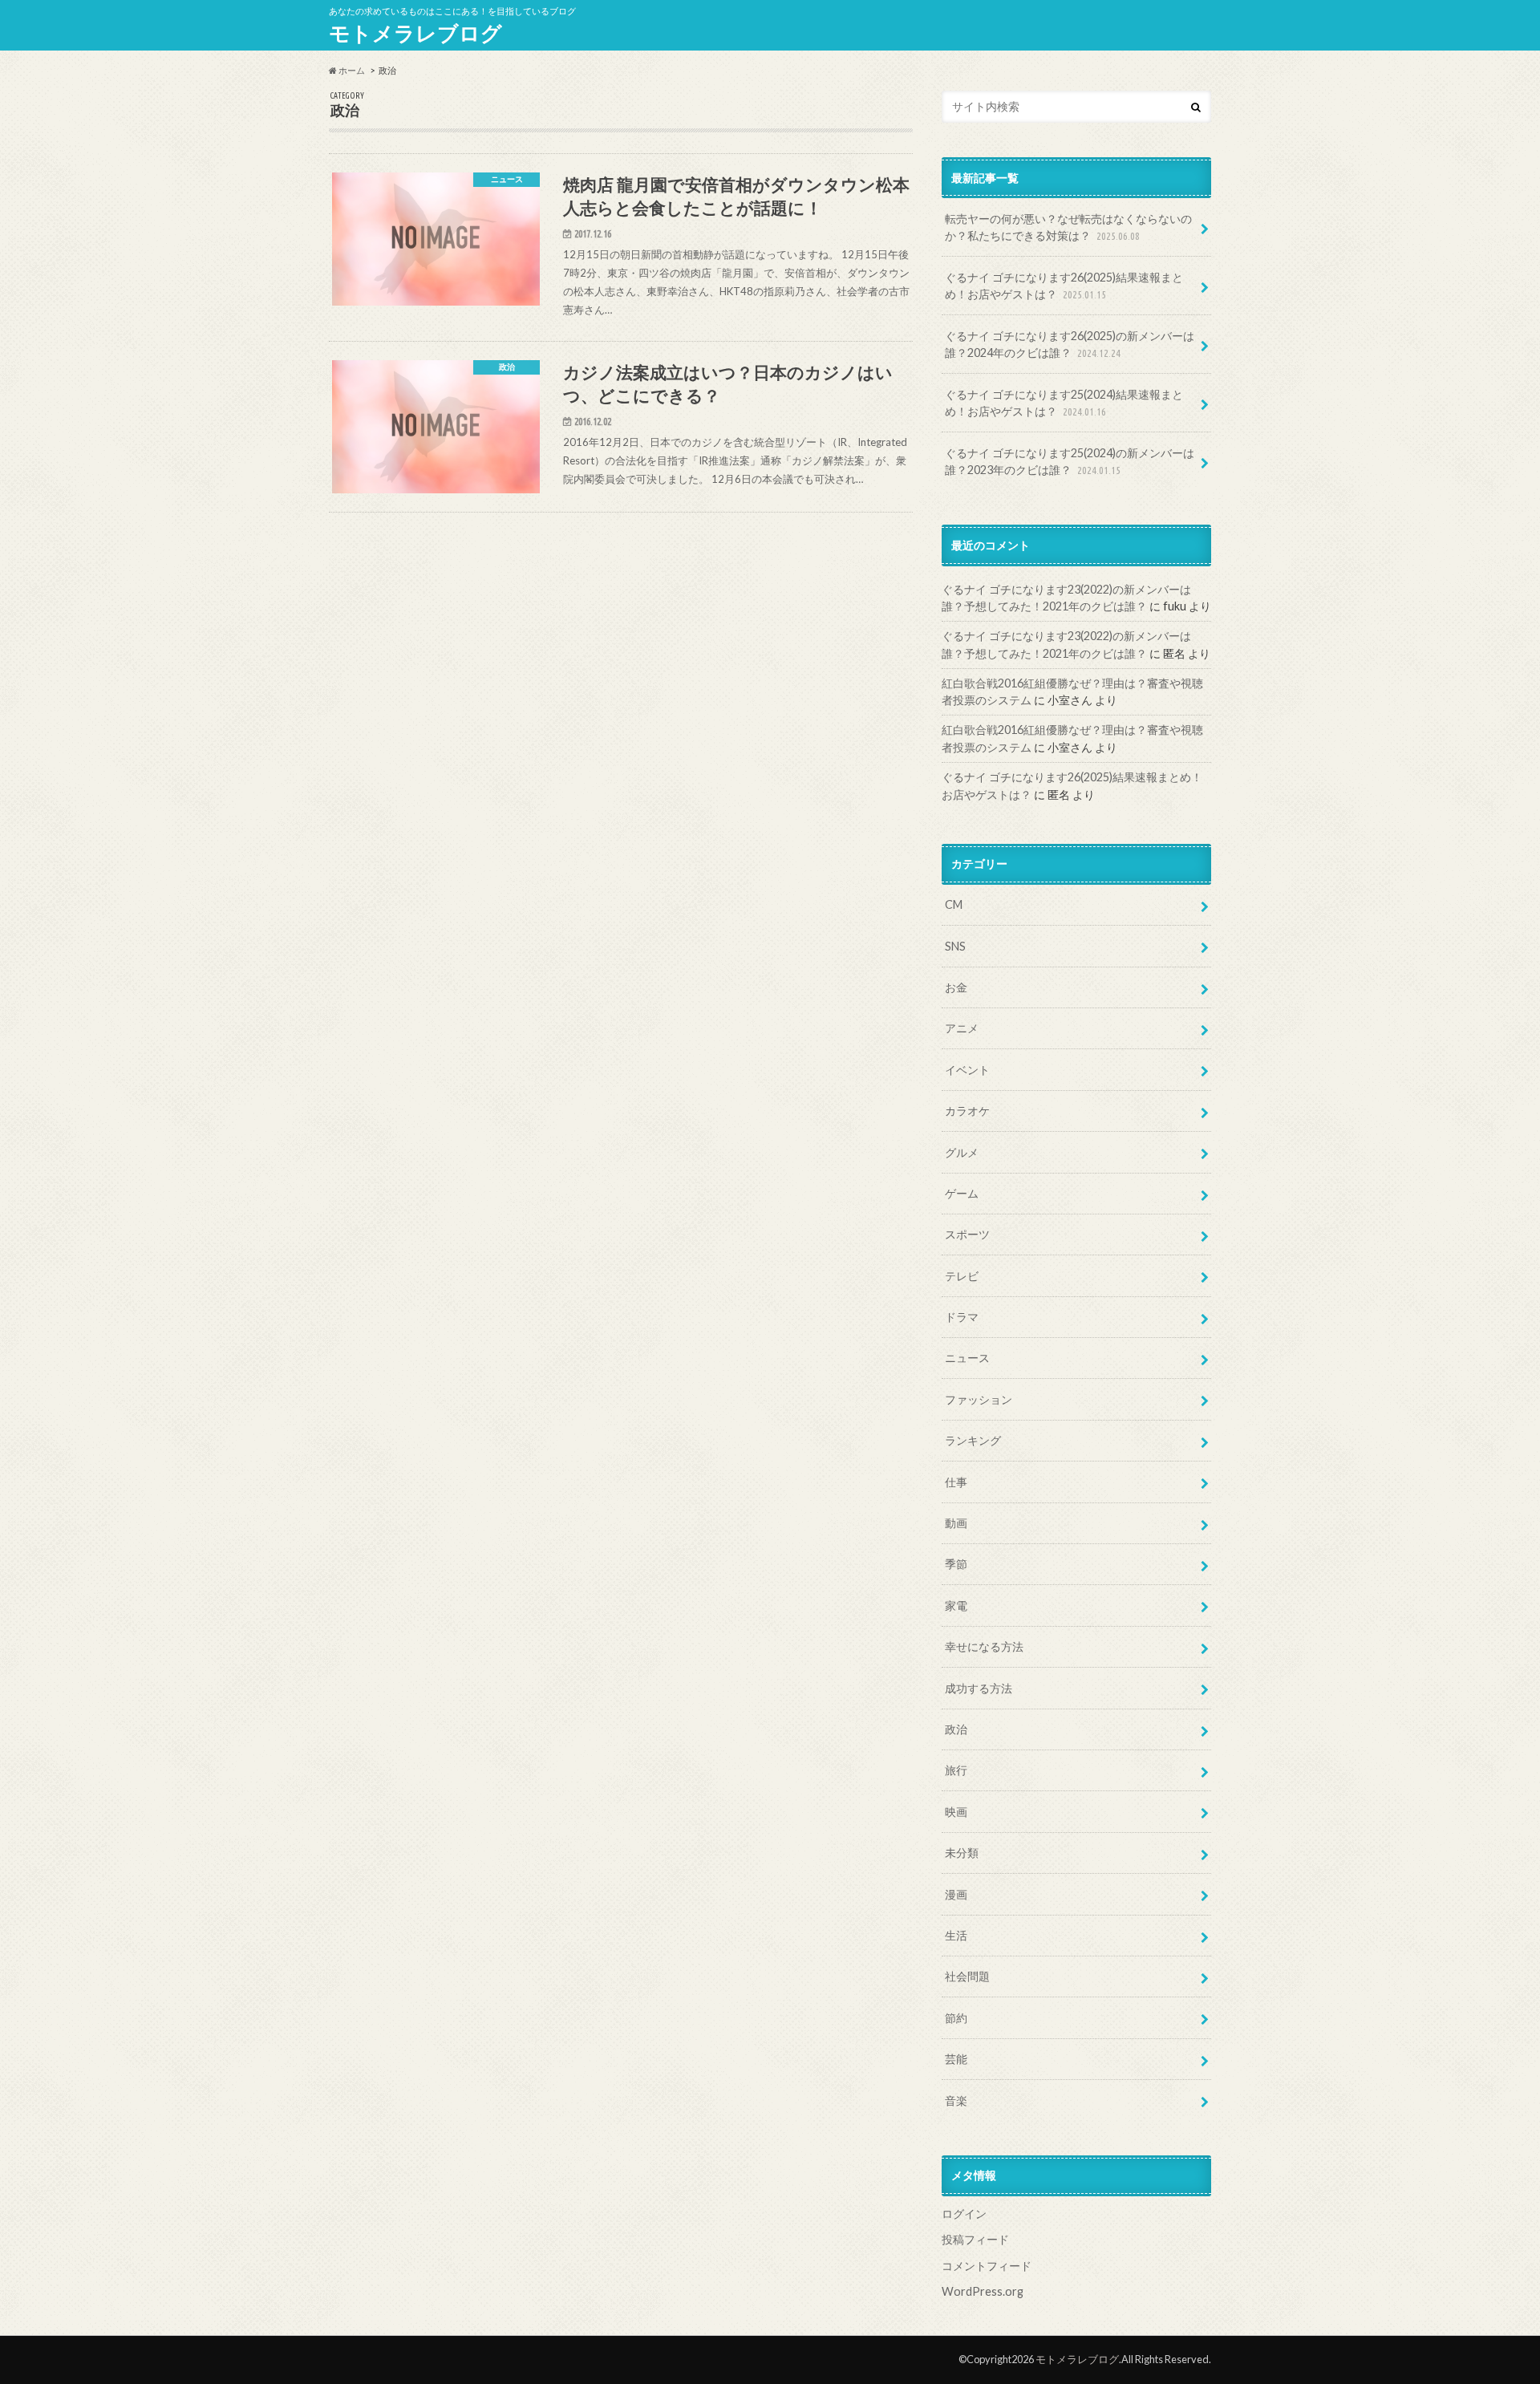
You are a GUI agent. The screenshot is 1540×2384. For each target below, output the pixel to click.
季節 (956, 1564)
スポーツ (967, 1234)
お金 (956, 987)
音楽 (956, 2100)
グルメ (962, 1152)
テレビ (962, 1276)
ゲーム (962, 1193)
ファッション (979, 1399)
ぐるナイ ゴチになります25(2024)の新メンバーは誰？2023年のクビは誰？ (1070, 462)
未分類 (962, 1853)
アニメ (962, 1028)
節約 (956, 2018)
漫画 (956, 1894)
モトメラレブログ (415, 33)
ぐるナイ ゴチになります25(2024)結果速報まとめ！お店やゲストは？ (1064, 403)
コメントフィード (987, 2266)
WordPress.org (983, 2291)
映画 (956, 1812)
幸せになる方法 (984, 1646)
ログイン (964, 2214)
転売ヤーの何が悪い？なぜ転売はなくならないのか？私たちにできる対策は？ (1068, 227)
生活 (956, 1935)
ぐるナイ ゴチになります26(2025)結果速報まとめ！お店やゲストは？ (1064, 286)
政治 (956, 1729)
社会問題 (967, 1976)
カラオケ (967, 1111)
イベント (967, 1070)
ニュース (967, 1358)
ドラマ (962, 1317)
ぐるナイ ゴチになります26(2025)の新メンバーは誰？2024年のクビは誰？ (1070, 345)
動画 (956, 1523)
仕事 (956, 1482)
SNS (955, 946)
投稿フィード (975, 2239)
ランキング (973, 1440)
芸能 (956, 2059)
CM (954, 904)
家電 (956, 1606)
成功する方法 (979, 1688)
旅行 (956, 1770)
